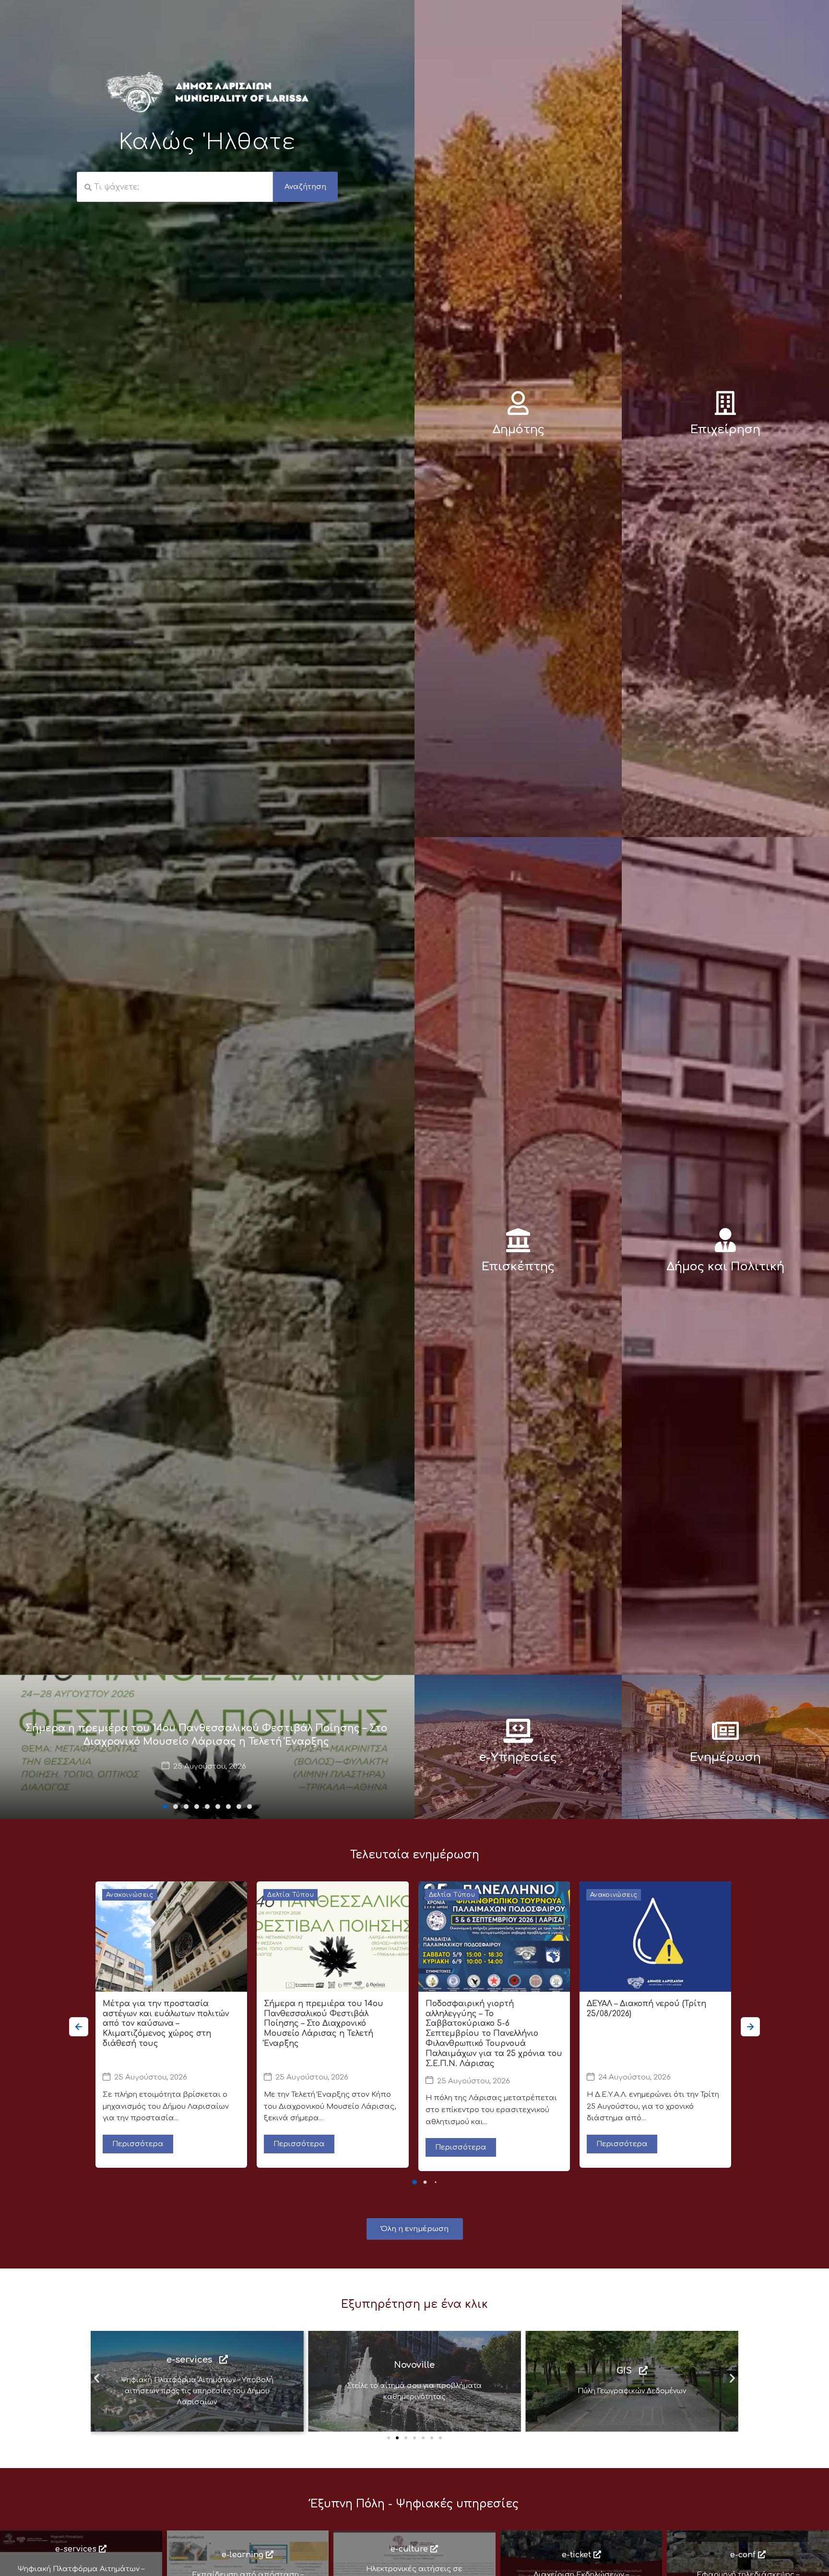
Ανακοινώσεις (130, 1895)
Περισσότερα (138, 2144)
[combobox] (175, 187)
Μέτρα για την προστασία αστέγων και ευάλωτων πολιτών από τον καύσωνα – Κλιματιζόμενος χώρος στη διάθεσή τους (166, 2024)
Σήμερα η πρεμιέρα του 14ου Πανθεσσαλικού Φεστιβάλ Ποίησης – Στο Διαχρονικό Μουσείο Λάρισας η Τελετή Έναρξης (324, 2024)
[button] (165, 1807)
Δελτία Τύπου (290, 1895)
